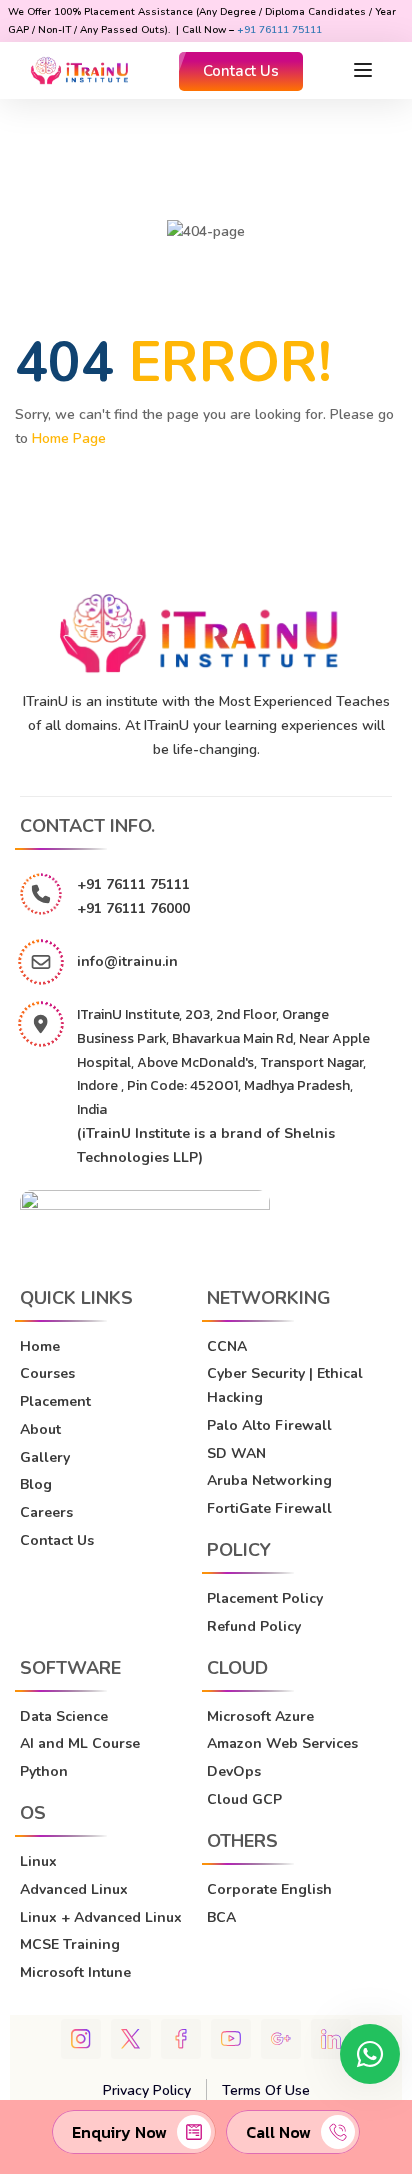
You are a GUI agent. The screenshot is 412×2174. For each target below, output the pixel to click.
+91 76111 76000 (133, 908)
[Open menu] (365, 70)
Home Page (69, 438)
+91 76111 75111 (279, 30)
